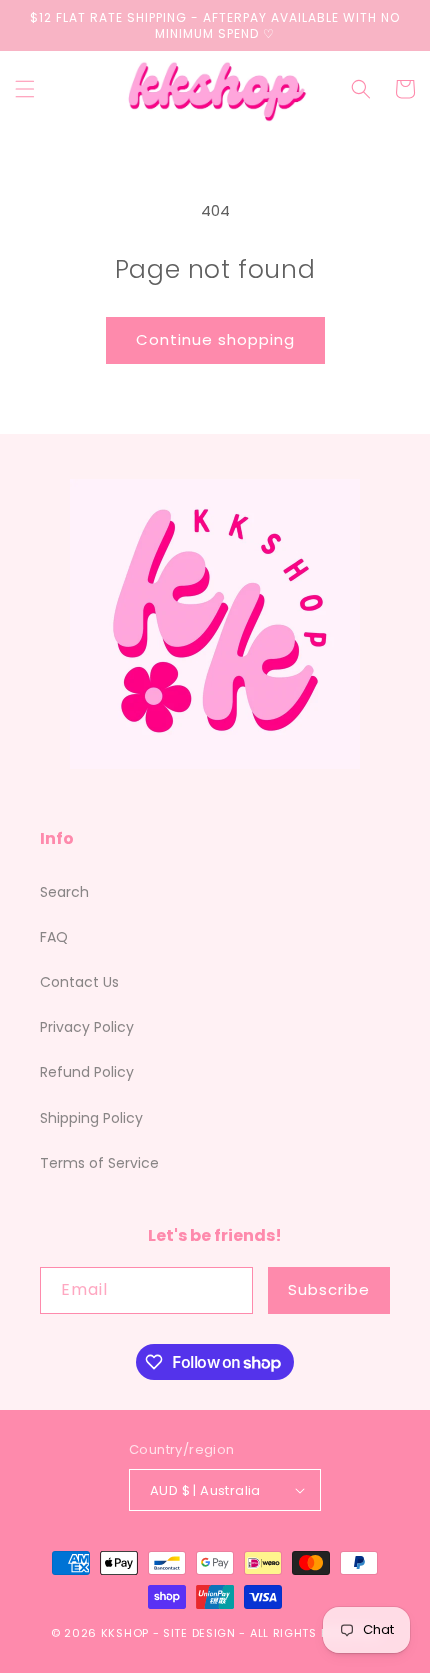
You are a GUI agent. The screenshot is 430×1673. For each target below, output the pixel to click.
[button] (25, 89)
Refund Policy (87, 1072)
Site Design (199, 1633)
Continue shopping (215, 339)
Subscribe (329, 1289)
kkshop (125, 1633)
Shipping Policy (91, 1118)
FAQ (54, 937)
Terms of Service (99, 1163)
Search (64, 892)
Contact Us (79, 982)
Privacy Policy (87, 1027)
